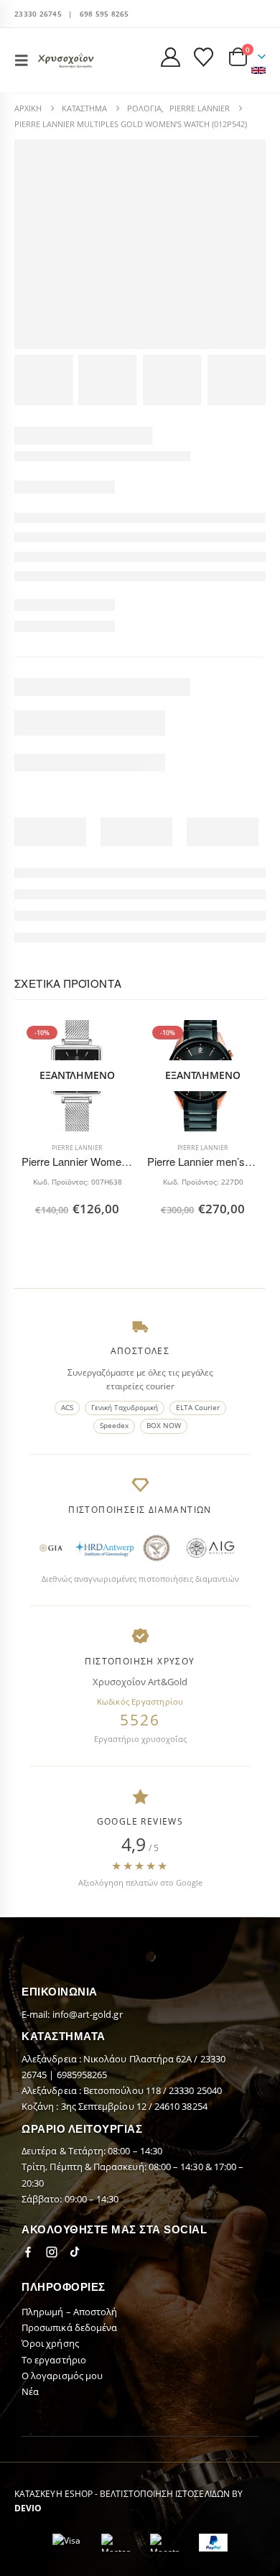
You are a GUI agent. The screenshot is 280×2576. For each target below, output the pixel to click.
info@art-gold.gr (88, 2014)
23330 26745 (38, 14)
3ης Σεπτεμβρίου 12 (105, 2106)
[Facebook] (28, 2252)
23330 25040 (195, 2090)
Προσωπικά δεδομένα (69, 2327)
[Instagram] (52, 2252)
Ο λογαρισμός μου (62, 2376)
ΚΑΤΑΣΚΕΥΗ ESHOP (53, 2493)
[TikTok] (75, 2252)
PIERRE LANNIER (77, 1148)
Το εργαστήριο (54, 2360)
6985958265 (82, 2075)
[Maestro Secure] (164, 2543)
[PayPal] (213, 2543)
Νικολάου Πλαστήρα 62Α (139, 2059)
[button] (26, 60)
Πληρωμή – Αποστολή (69, 2312)
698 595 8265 (104, 14)
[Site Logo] (66, 60)
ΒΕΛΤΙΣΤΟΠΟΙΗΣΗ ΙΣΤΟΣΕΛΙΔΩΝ (165, 2493)
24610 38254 (181, 2106)
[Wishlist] (203, 57)
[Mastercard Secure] (116, 2543)
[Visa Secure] (67, 2543)
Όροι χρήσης (50, 2343)
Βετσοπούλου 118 (123, 2090)
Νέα (30, 2391)
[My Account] (171, 57)
